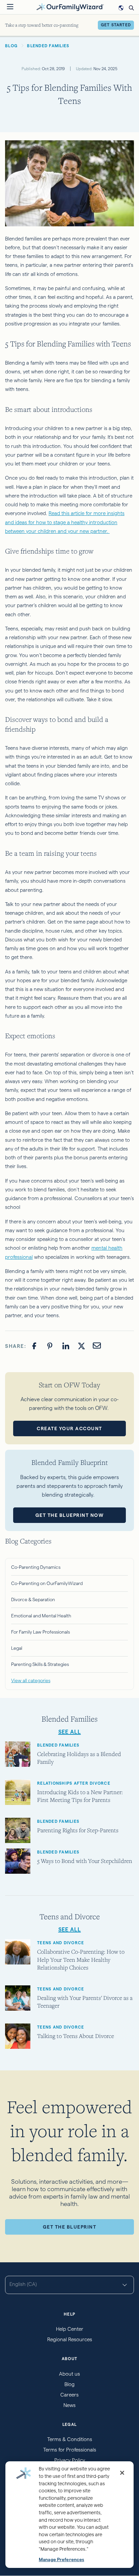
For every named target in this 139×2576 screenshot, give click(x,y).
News (69, 2405)
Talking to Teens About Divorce (76, 2036)
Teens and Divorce (61, 1943)
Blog (69, 2384)
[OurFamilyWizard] (70, 7)
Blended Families (58, 1745)
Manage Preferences (61, 2560)
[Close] (122, 2473)
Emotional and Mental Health (41, 1616)
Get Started (116, 25)
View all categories (31, 1680)
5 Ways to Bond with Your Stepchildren (85, 1861)
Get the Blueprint (70, 2227)
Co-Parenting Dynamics (36, 1567)
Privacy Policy (70, 2460)
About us (69, 2374)
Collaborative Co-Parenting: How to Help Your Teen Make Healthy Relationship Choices (81, 1959)
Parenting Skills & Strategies (40, 1664)
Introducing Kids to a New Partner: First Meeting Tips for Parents (80, 1796)
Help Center (70, 2329)
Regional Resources (70, 2339)
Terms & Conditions (70, 2439)
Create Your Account (69, 1428)
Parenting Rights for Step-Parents (78, 1830)
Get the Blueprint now (70, 1515)
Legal (17, 1648)
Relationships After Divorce (74, 1783)
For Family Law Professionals (40, 1632)
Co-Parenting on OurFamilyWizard (47, 1583)
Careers (69, 2395)
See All (70, 1732)
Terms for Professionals (70, 2450)
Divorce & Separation (33, 1600)
